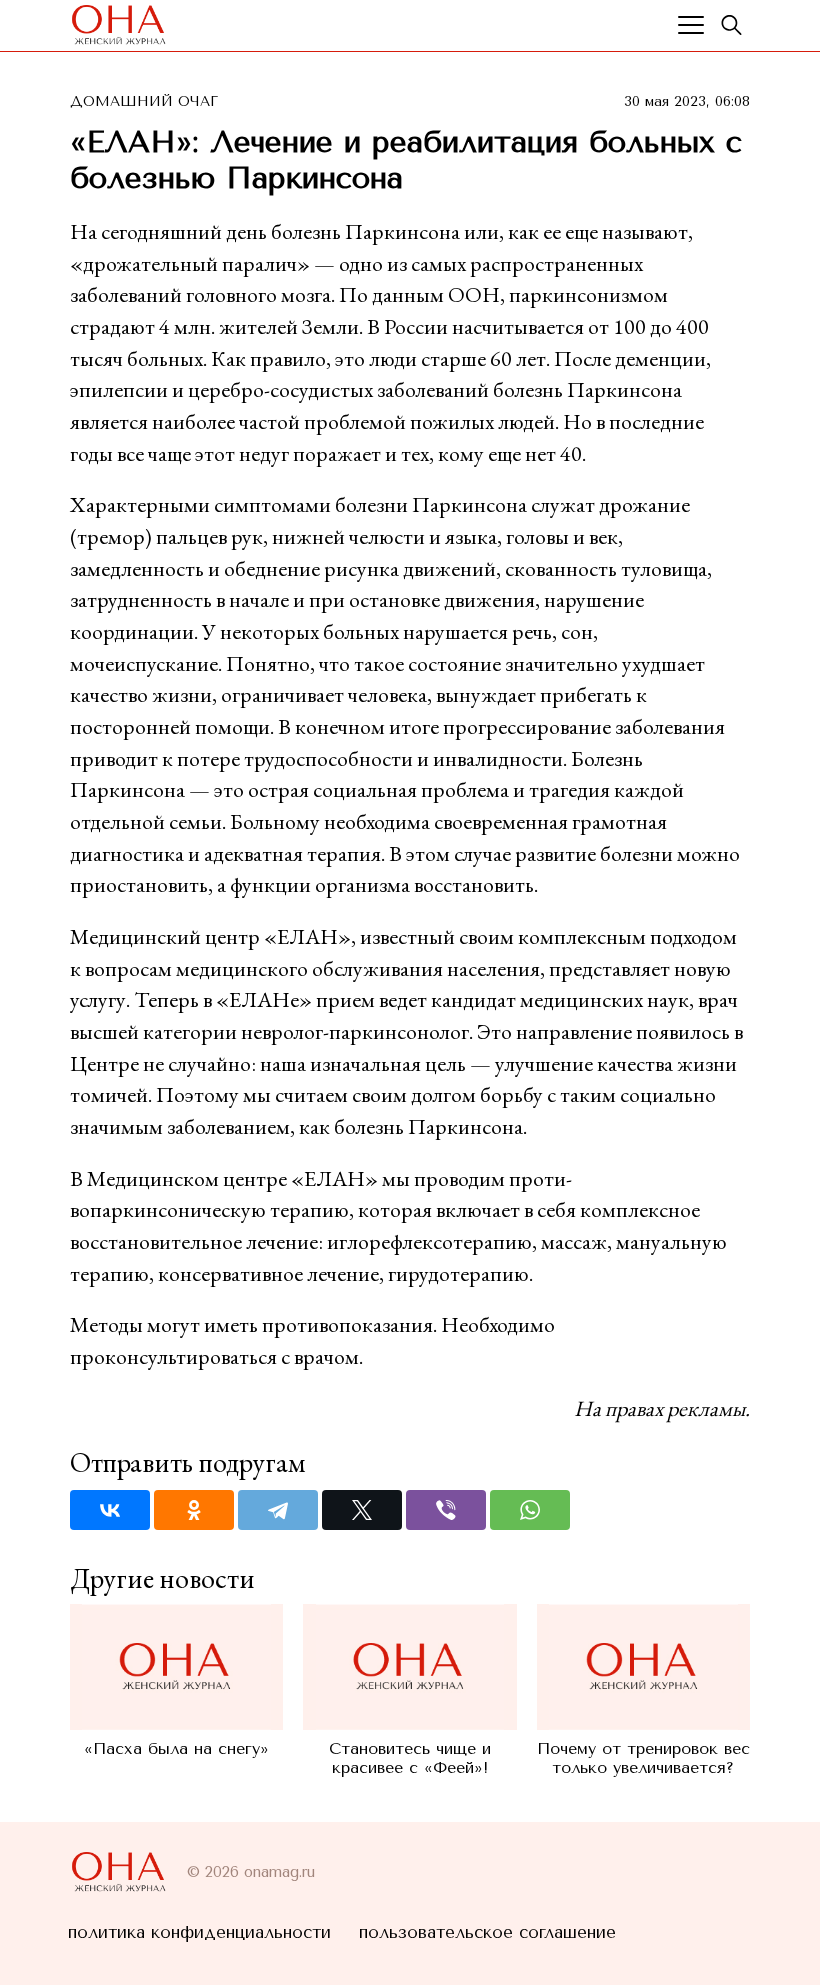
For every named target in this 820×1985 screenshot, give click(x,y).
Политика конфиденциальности (199, 1932)
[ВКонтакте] (110, 1510)
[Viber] (446, 1510)
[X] (362, 1510)
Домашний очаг (144, 101)
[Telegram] (278, 1510)
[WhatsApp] (530, 1510)
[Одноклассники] (194, 1510)
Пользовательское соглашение (487, 1932)
